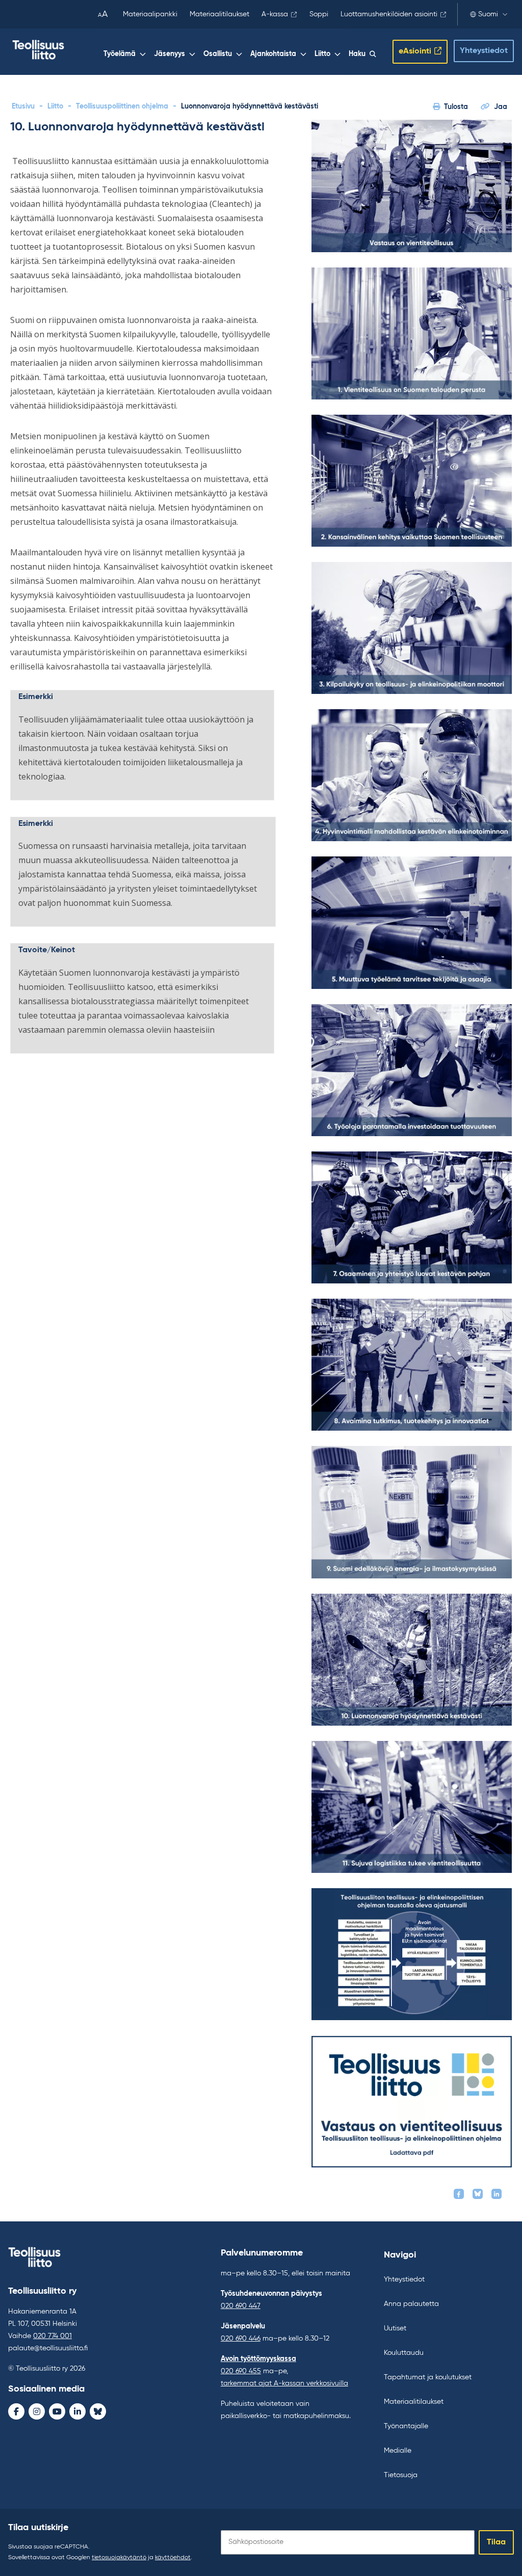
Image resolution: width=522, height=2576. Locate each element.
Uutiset (395, 2328)
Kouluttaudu (404, 2353)
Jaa (501, 107)
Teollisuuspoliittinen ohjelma (122, 106)
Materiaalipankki (150, 14)
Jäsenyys (169, 54)
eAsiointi (415, 51)
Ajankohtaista (273, 54)
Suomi (488, 14)
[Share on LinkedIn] (497, 2194)
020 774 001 (53, 2336)
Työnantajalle (406, 2426)
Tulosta (456, 107)
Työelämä (120, 54)
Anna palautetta (411, 2304)
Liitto (322, 54)
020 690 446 (241, 2339)
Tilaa (496, 2542)
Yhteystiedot (484, 51)
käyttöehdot (173, 2558)
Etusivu (23, 106)
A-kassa (275, 14)
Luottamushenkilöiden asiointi (389, 14)
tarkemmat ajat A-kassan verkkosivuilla (284, 2383)
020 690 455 (241, 2371)
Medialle (398, 2451)
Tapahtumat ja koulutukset (428, 2377)
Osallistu (218, 54)
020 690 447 (241, 2306)
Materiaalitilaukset (219, 14)
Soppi (319, 14)
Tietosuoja (401, 2475)
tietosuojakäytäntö (119, 2558)
